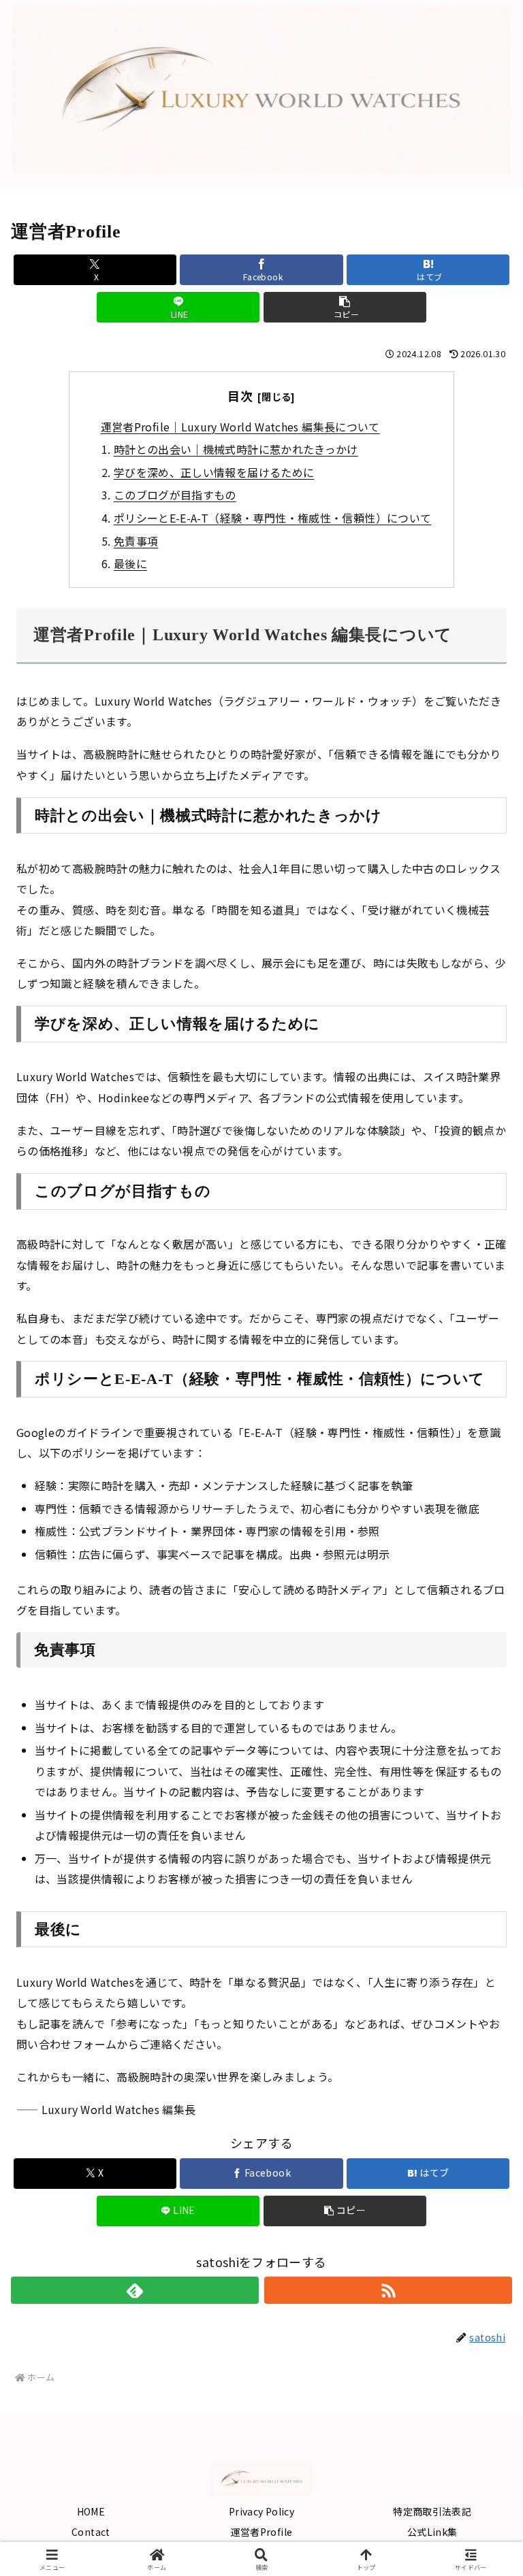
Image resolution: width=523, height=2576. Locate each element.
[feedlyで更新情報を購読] (135, 2290)
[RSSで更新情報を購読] (388, 2290)
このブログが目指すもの (175, 495)
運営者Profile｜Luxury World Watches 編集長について (240, 427)
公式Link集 (432, 2532)
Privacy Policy (261, 2511)
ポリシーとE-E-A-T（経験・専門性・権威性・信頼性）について (273, 518)
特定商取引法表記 (432, 2511)
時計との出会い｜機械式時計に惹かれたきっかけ (236, 449)
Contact (91, 2532)
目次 (240, 395)
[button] (345, 307)
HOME (91, 2511)
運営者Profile (262, 2532)
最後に (130, 563)
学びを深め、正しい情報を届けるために (214, 472)
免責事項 (136, 541)
